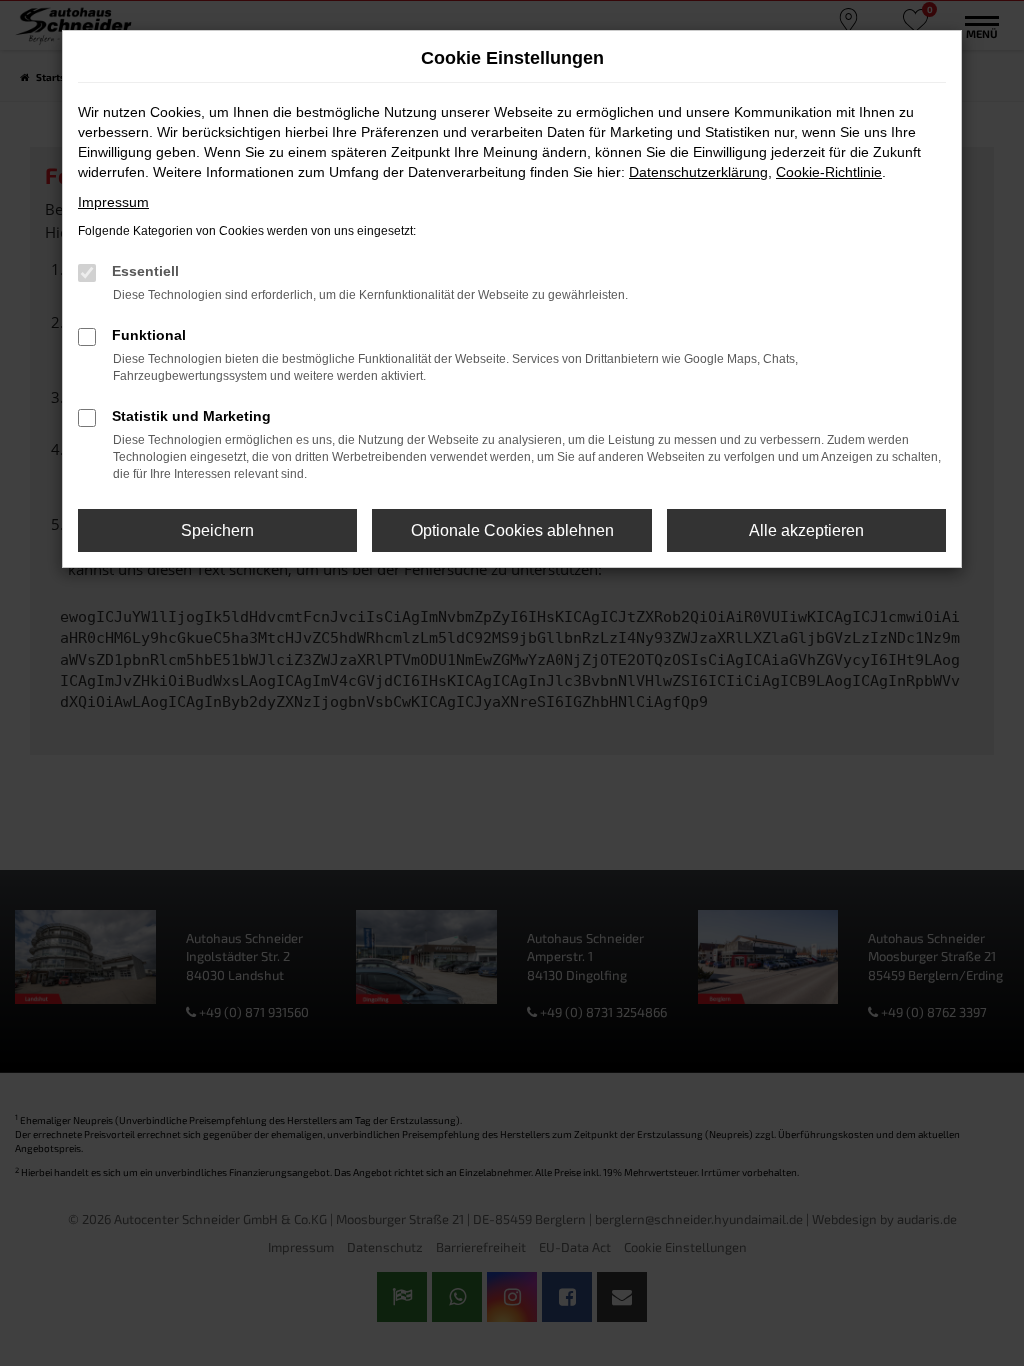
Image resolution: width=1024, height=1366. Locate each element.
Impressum (113, 202)
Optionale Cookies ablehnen (512, 530)
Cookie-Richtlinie (829, 172)
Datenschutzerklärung (698, 172)
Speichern (217, 530)
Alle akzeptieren (806, 530)
